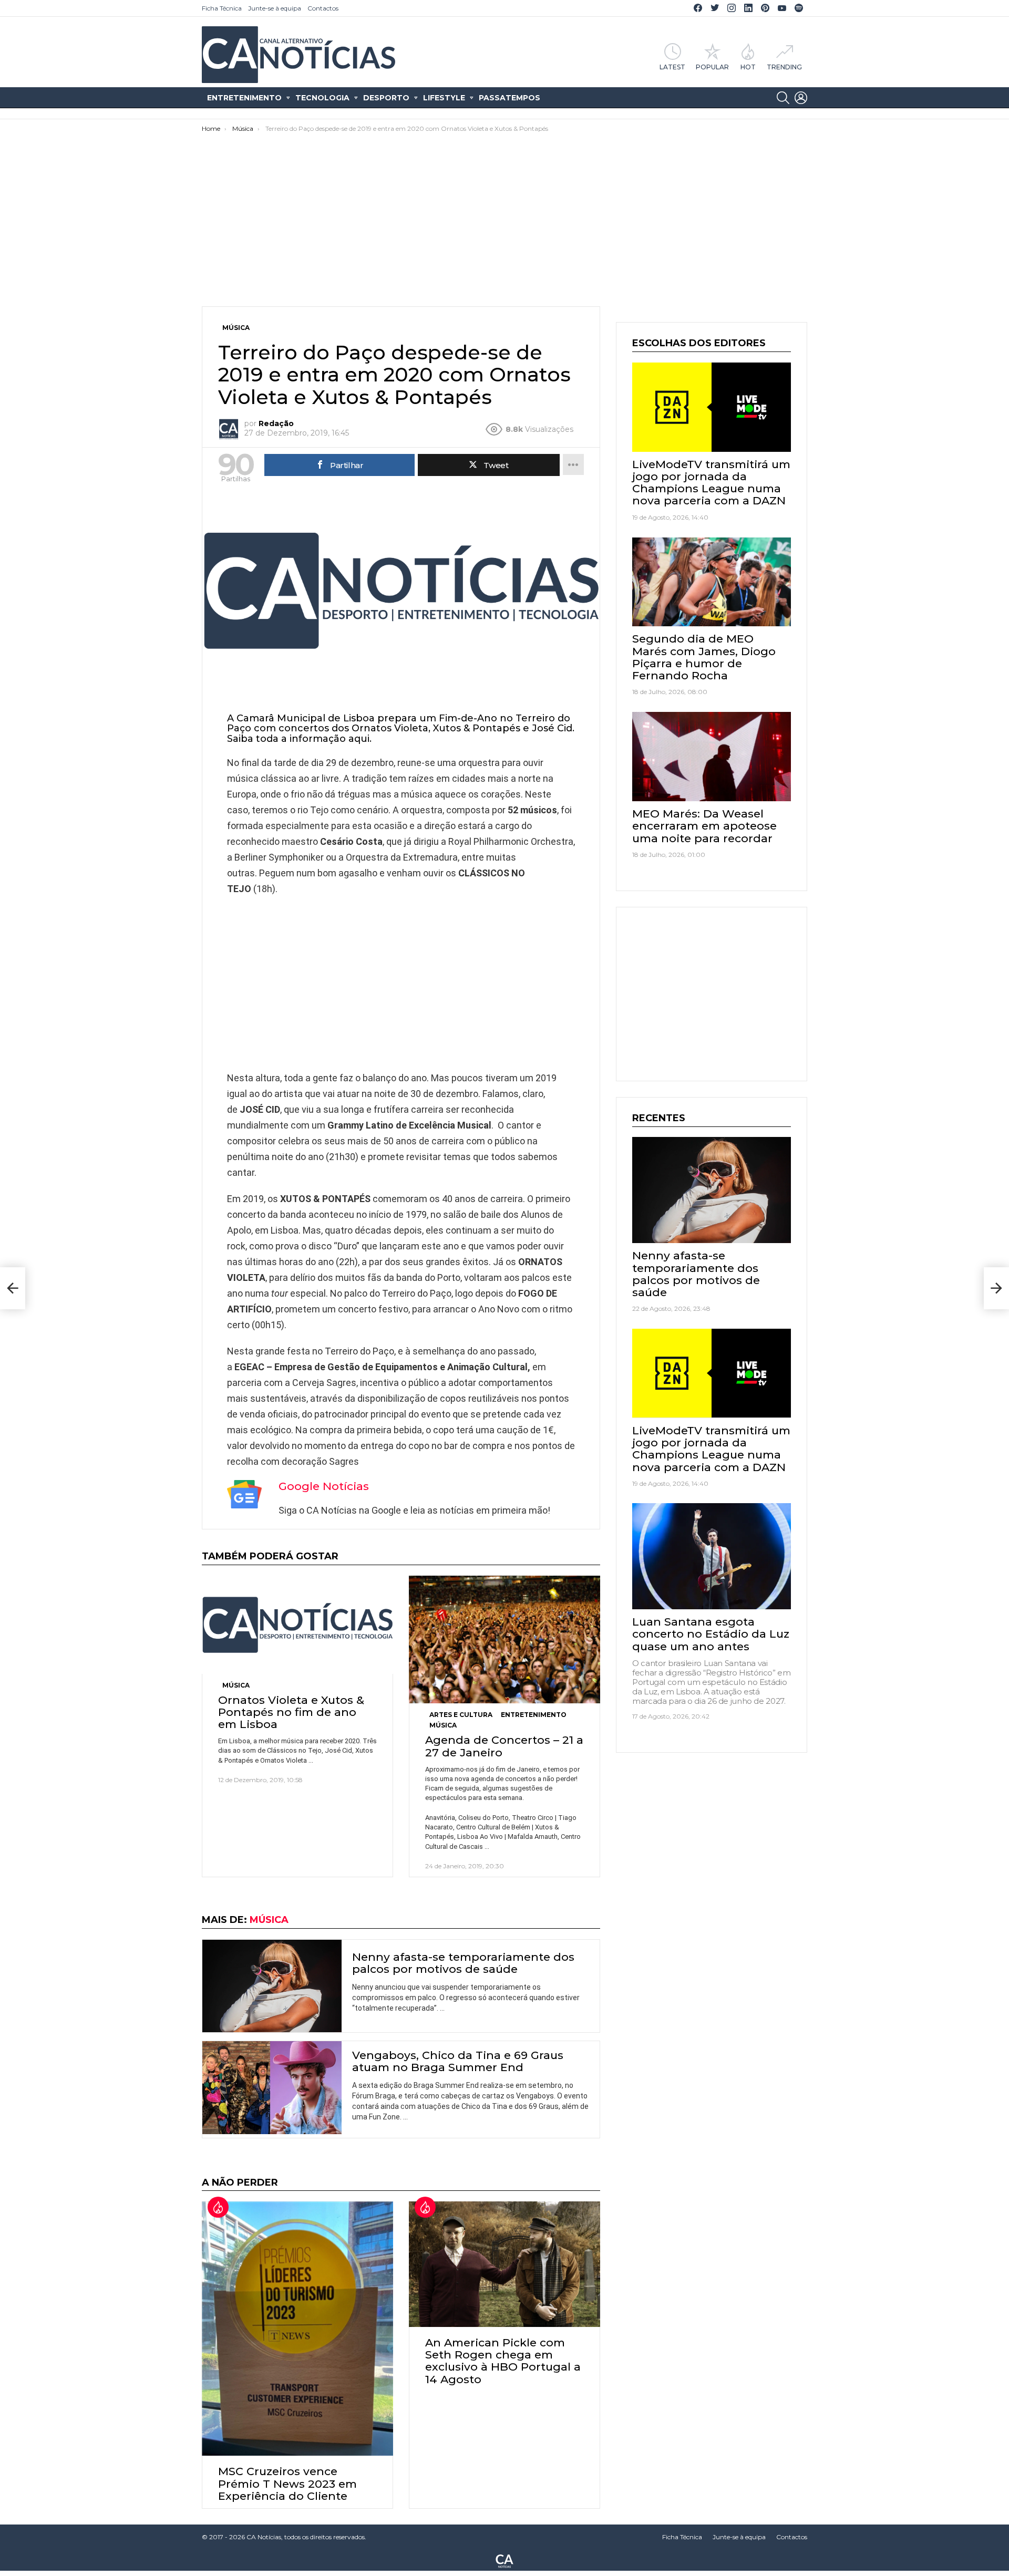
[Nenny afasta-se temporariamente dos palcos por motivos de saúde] (272, 1986)
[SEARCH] (783, 98)
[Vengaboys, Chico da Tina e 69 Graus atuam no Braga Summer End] (272, 2088)
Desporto (386, 98)
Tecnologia (322, 98)
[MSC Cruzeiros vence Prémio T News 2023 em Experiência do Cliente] (297, 2329)
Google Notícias (324, 1486)
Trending (784, 67)
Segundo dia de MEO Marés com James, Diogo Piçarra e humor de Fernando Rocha (704, 657)
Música (236, 1685)
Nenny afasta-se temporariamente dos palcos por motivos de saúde (463, 1963)
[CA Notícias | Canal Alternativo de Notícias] (504, 2560)
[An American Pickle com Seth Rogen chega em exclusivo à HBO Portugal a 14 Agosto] (504, 2264)
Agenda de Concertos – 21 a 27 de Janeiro (504, 1746)
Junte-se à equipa (275, 8)
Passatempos (509, 98)
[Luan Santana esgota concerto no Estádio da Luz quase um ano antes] (712, 1556)
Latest (672, 67)
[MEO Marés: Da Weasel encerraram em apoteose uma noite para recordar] (712, 757)
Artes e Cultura (461, 1715)
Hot (748, 67)
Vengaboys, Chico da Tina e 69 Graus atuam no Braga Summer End (458, 2061)
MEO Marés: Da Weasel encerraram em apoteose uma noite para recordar (704, 826)
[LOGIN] (801, 98)
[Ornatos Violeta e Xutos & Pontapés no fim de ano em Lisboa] (297, 1625)
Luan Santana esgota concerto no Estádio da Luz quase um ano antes (711, 1634)
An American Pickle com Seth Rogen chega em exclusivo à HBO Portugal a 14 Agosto (503, 2361)
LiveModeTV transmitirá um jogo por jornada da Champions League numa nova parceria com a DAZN (711, 483)
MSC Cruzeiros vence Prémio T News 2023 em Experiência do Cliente (287, 2483)
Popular (712, 67)
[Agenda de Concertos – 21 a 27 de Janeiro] (504, 1640)
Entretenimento (244, 98)
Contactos (323, 8)
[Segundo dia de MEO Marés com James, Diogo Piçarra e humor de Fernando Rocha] (712, 582)
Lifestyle (444, 98)
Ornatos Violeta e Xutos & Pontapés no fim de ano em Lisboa (291, 1712)
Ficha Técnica (222, 8)
